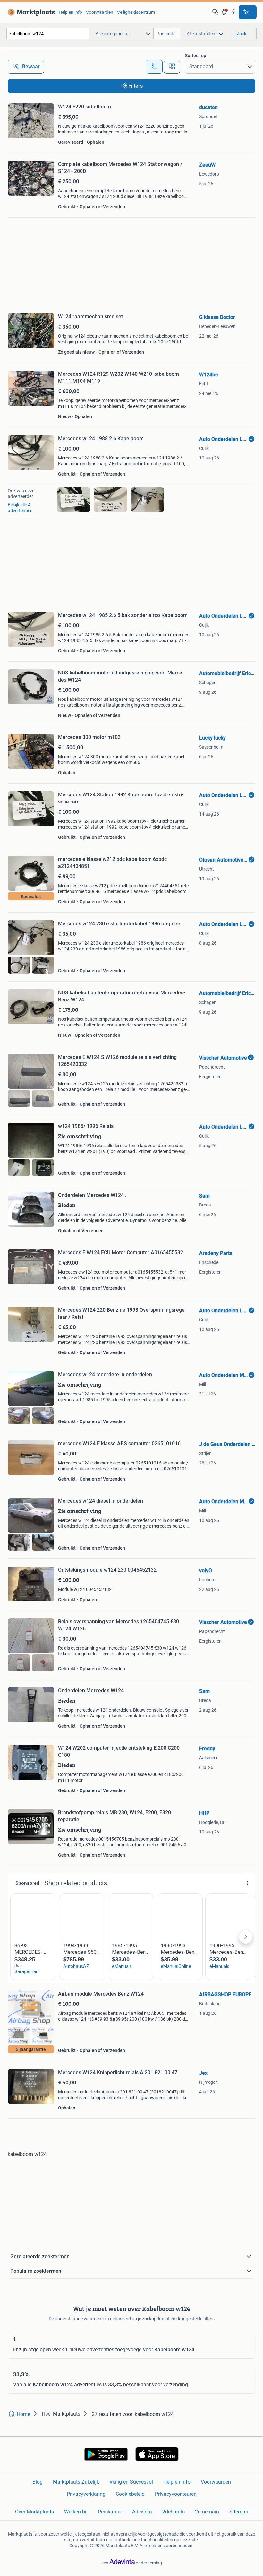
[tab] (155, 67)
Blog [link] (38, 2482)
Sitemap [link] (239, 2512)
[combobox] (48, 34)
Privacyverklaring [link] (86, 2494)
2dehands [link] (174, 2512)
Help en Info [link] (177, 2482)
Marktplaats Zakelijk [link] (76, 2482)
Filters (136, 86)
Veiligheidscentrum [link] (136, 12)
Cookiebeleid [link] (130, 2494)
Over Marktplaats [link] (34, 2512)
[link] (30, 12)
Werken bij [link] (76, 2512)
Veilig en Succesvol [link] (131, 2482)
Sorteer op (196, 56)
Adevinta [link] (142, 2512)
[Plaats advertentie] (248, 12)
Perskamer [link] (110, 2512)
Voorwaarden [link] (100, 12)
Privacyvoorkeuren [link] (176, 2494)
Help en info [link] (70, 12)
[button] (224, 12)
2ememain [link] (207, 2512)
